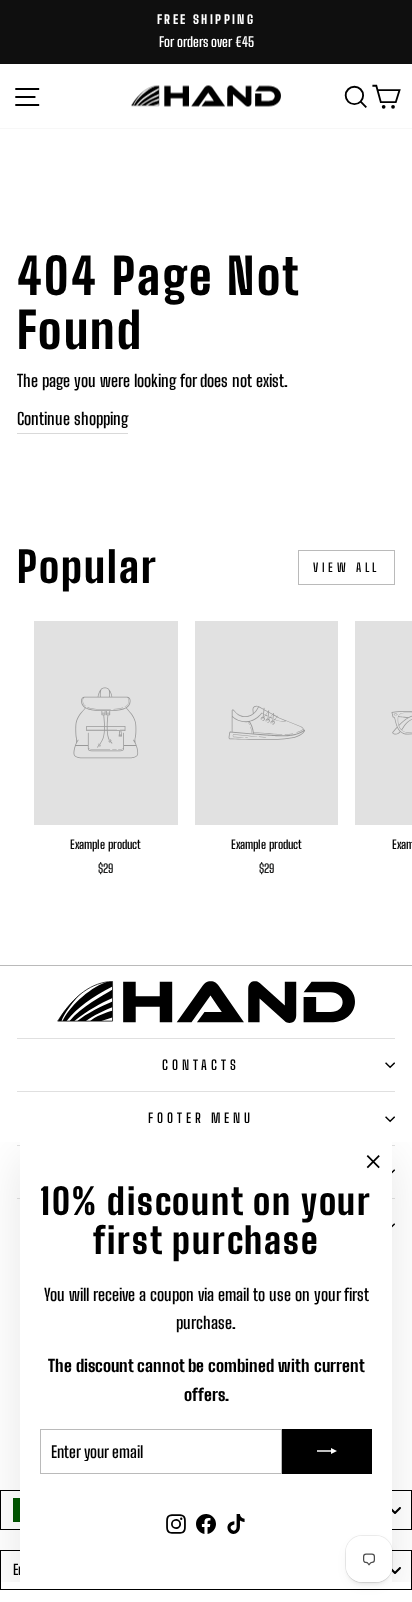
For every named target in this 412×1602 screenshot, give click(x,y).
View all (346, 567)
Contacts (201, 1065)
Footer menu (201, 1118)
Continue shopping (72, 419)
